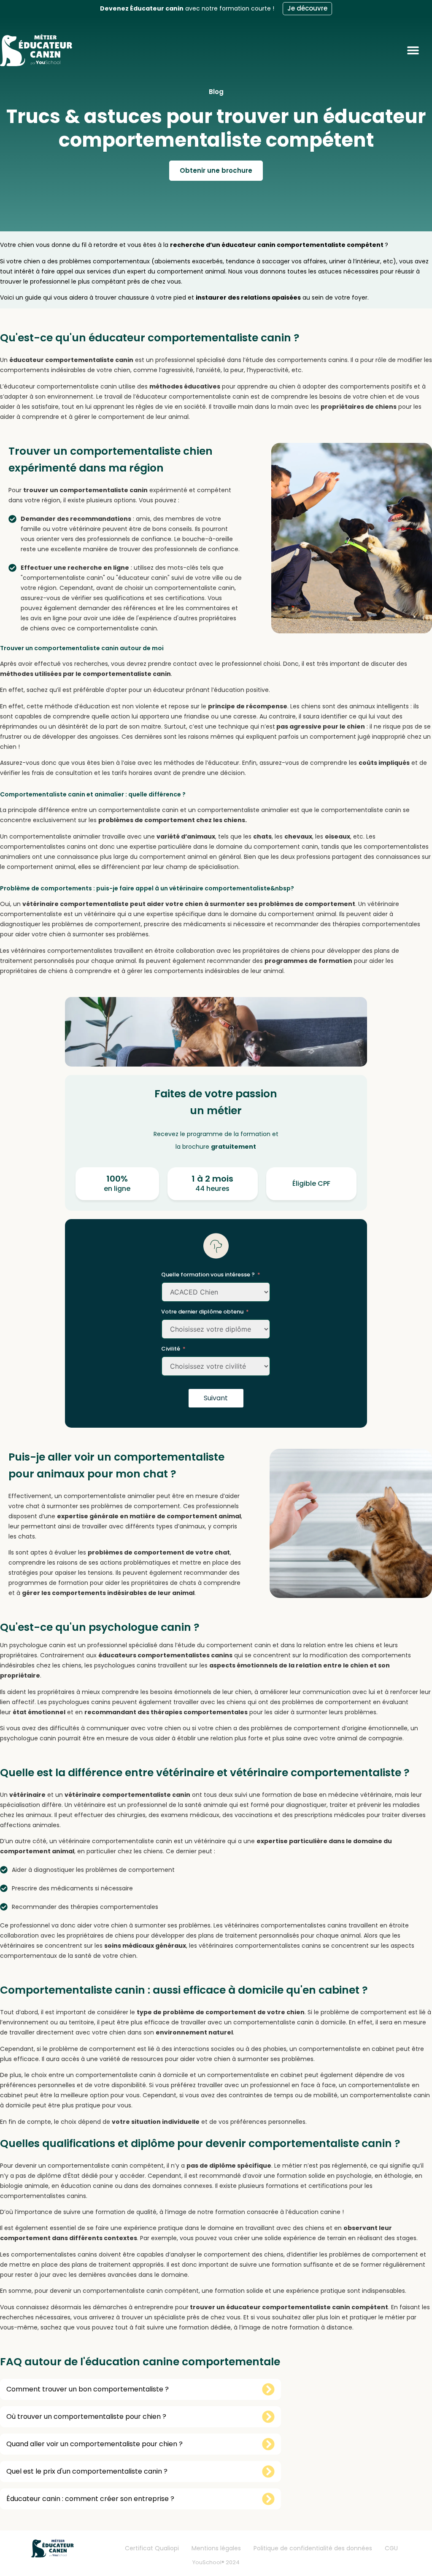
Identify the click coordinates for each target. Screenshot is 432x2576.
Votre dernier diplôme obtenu (202, 1312)
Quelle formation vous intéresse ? (208, 1275)
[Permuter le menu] (419, 50)
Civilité (171, 1349)
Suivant (216, 1398)
